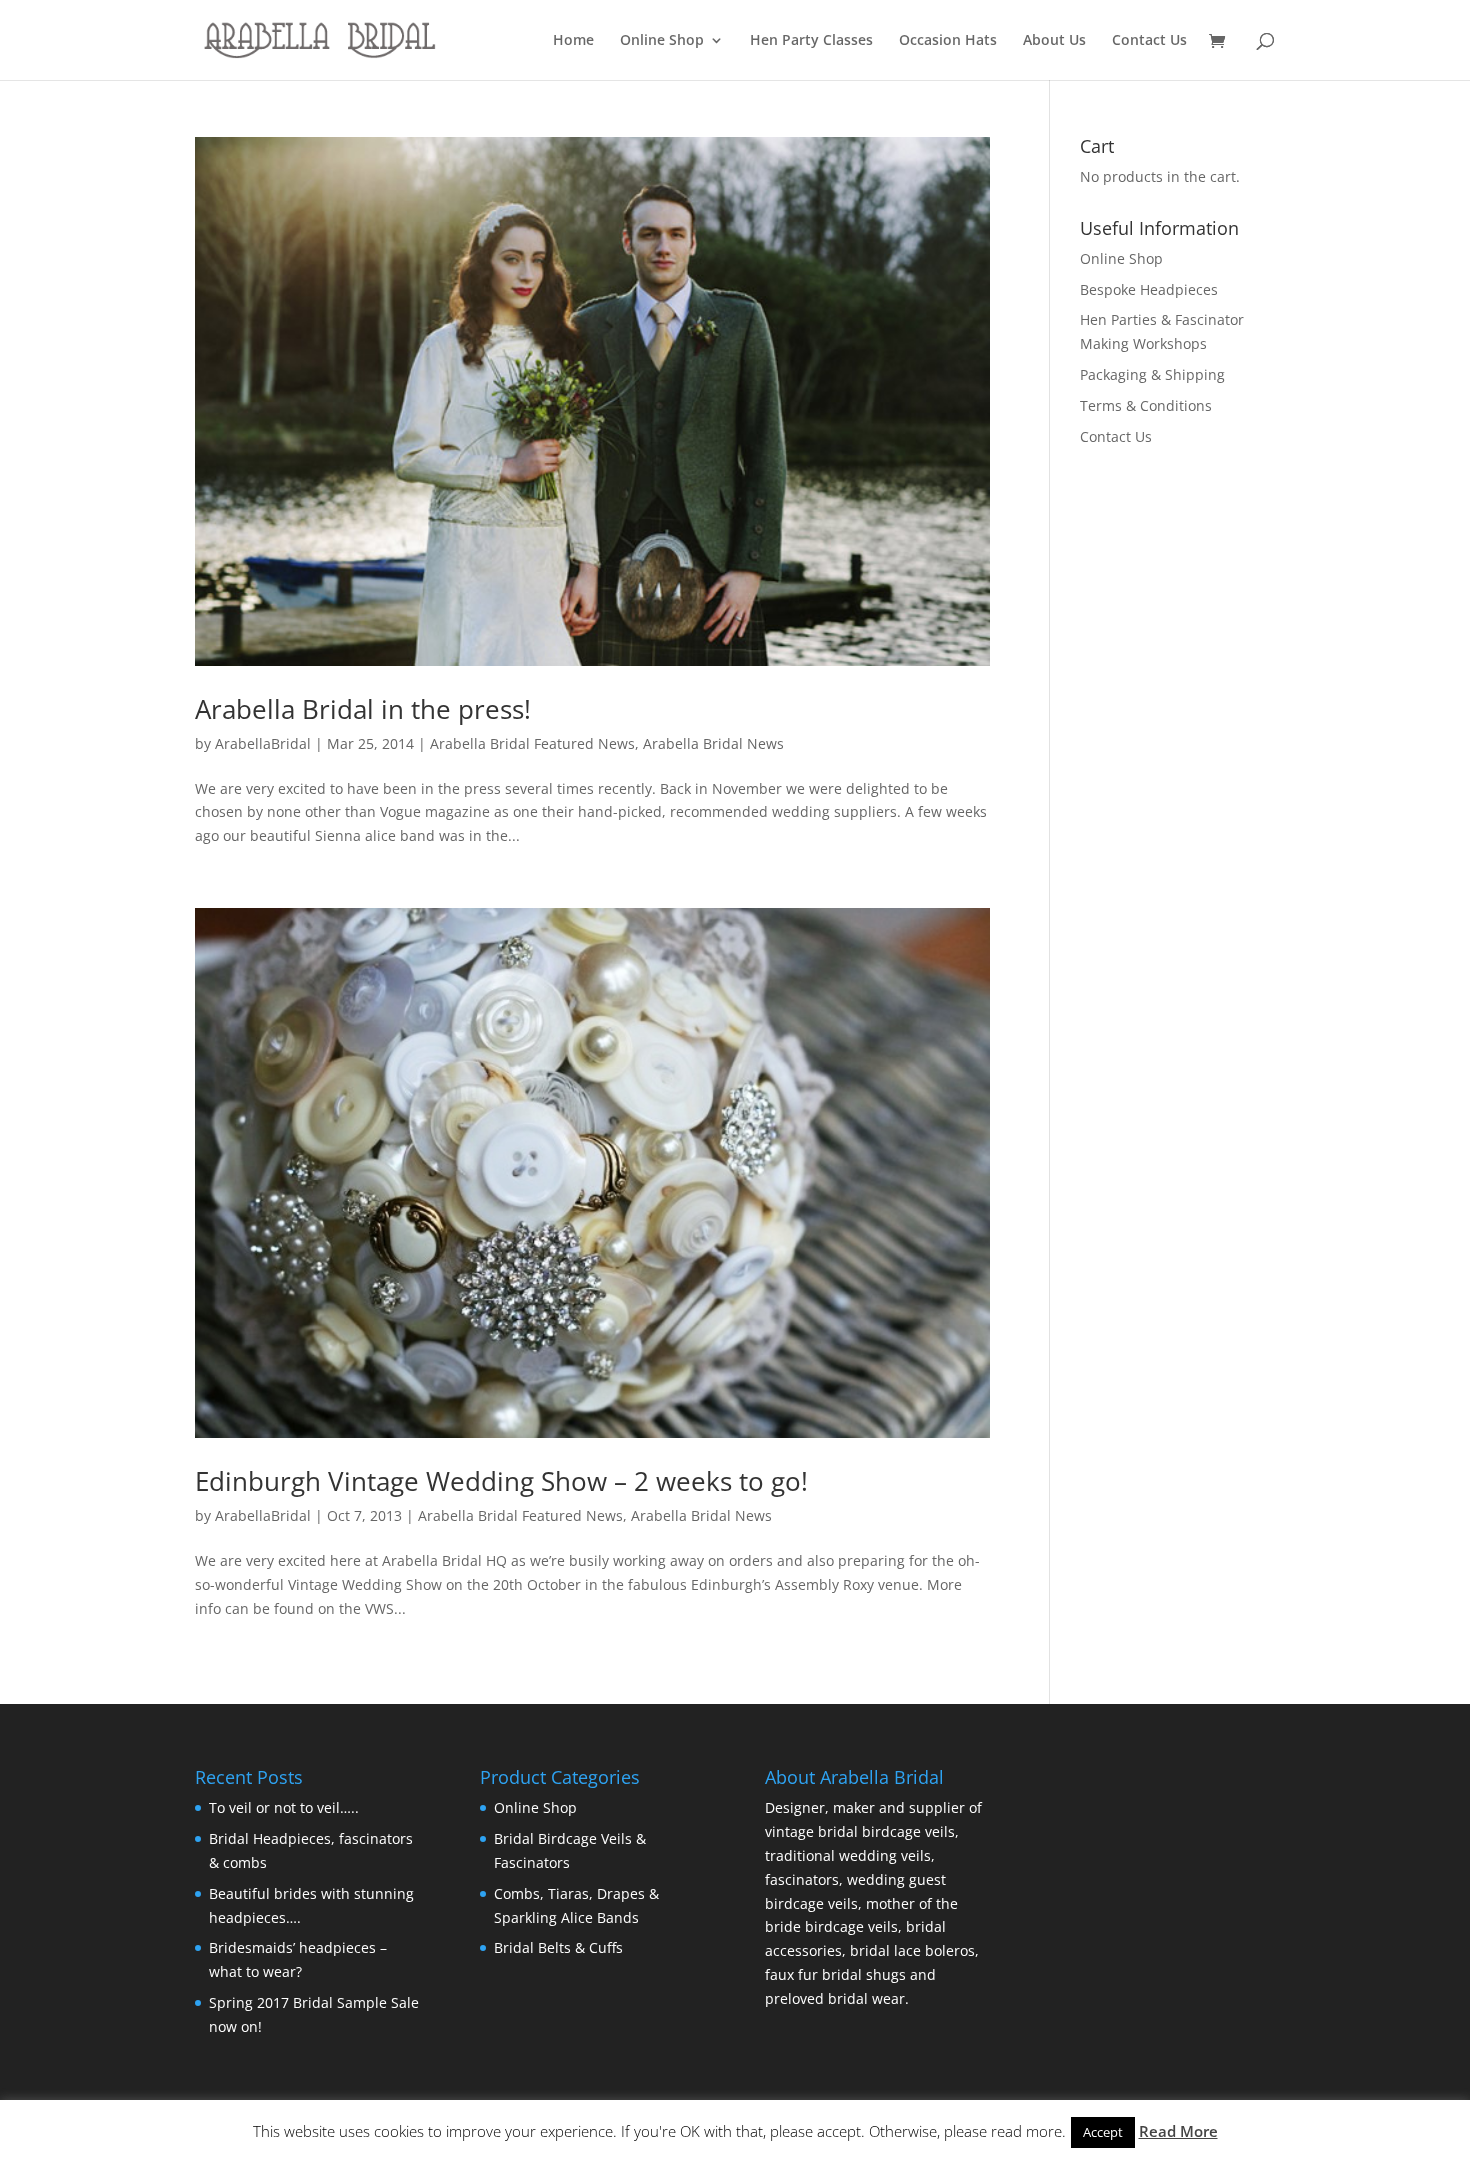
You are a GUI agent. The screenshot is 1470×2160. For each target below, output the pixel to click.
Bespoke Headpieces (1149, 289)
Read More (1178, 2131)
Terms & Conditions (1146, 405)
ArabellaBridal (263, 743)
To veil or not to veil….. (284, 1807)
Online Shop (662, 41)
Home (573, 41)
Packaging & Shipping (1152, 374)
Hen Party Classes (811, 41)
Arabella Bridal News (713, 743)
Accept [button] (1103, 2132)
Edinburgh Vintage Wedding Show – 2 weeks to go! (501, 1481)
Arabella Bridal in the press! (363, 709)
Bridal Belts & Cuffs (558, 1947)
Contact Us (1149, 41)
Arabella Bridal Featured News (532, 743)
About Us (1054, 41)
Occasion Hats (948, 41)
